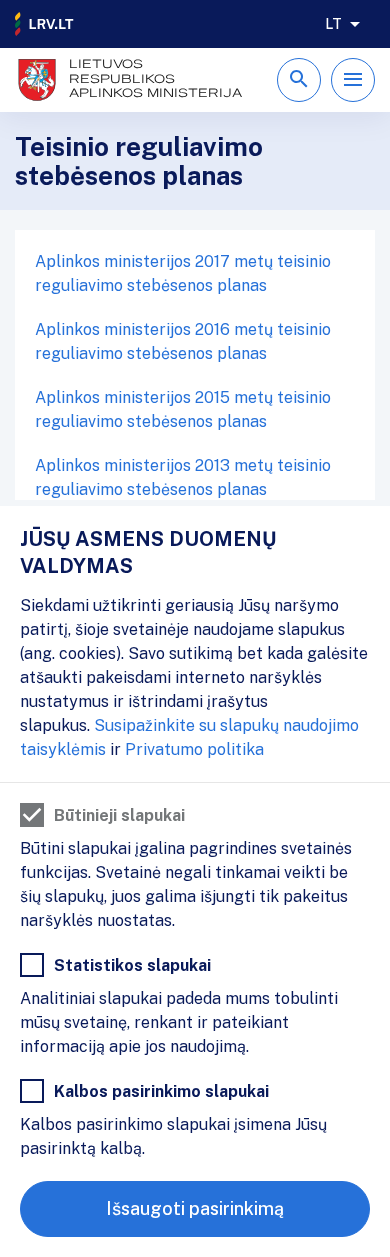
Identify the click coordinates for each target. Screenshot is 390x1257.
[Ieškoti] (299, 80)
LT (333, 24)
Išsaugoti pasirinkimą (195, 1208)
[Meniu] (353, 80)
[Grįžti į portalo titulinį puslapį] (45, 24)
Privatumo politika (194, 749)
